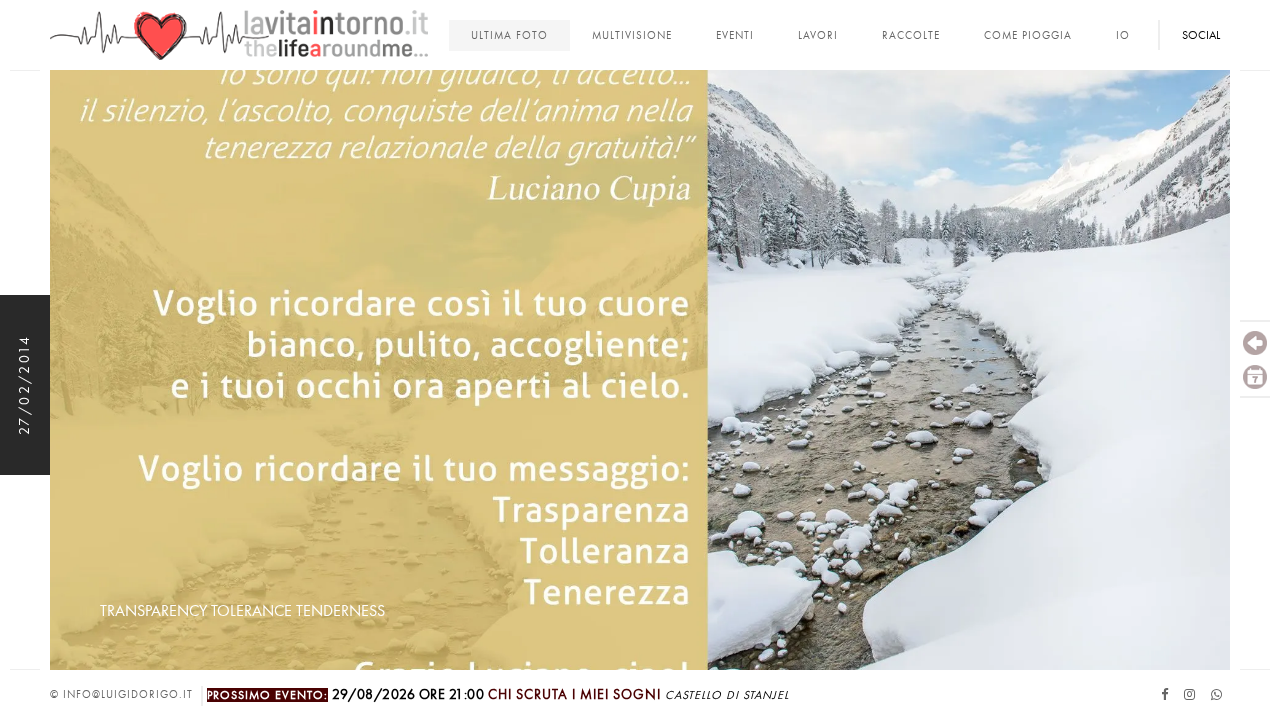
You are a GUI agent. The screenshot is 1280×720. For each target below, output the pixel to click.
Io (1123, 35)
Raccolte (911, 35)
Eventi (735, 35)
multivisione (632, 35)
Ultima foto (509, 35)
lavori (818, 35)
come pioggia (1028, 35)
